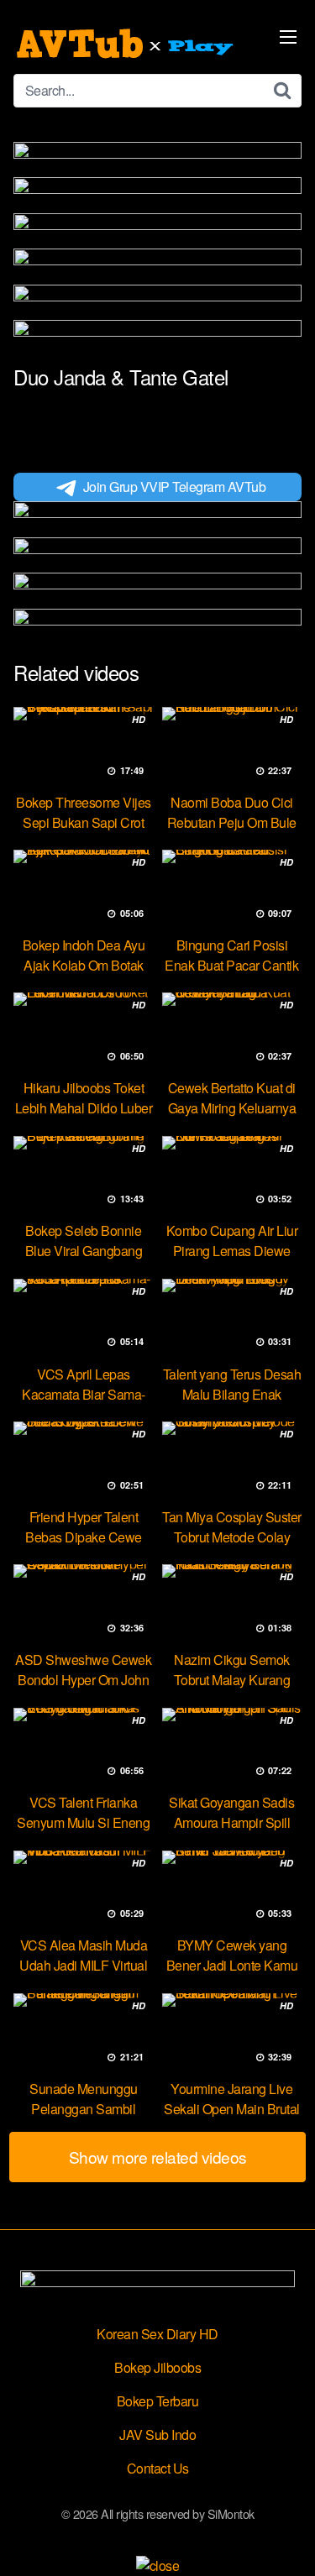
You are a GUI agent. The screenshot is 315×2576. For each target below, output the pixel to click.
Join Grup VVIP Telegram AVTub (175, 487)
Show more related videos (158, 2157)
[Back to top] (286, 2539)
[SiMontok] (127, 44)
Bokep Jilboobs (157, 2367)
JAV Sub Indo (157, 2435)
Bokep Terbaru (158, 2401)
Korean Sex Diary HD (157, 2334)
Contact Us (158, 2468)
